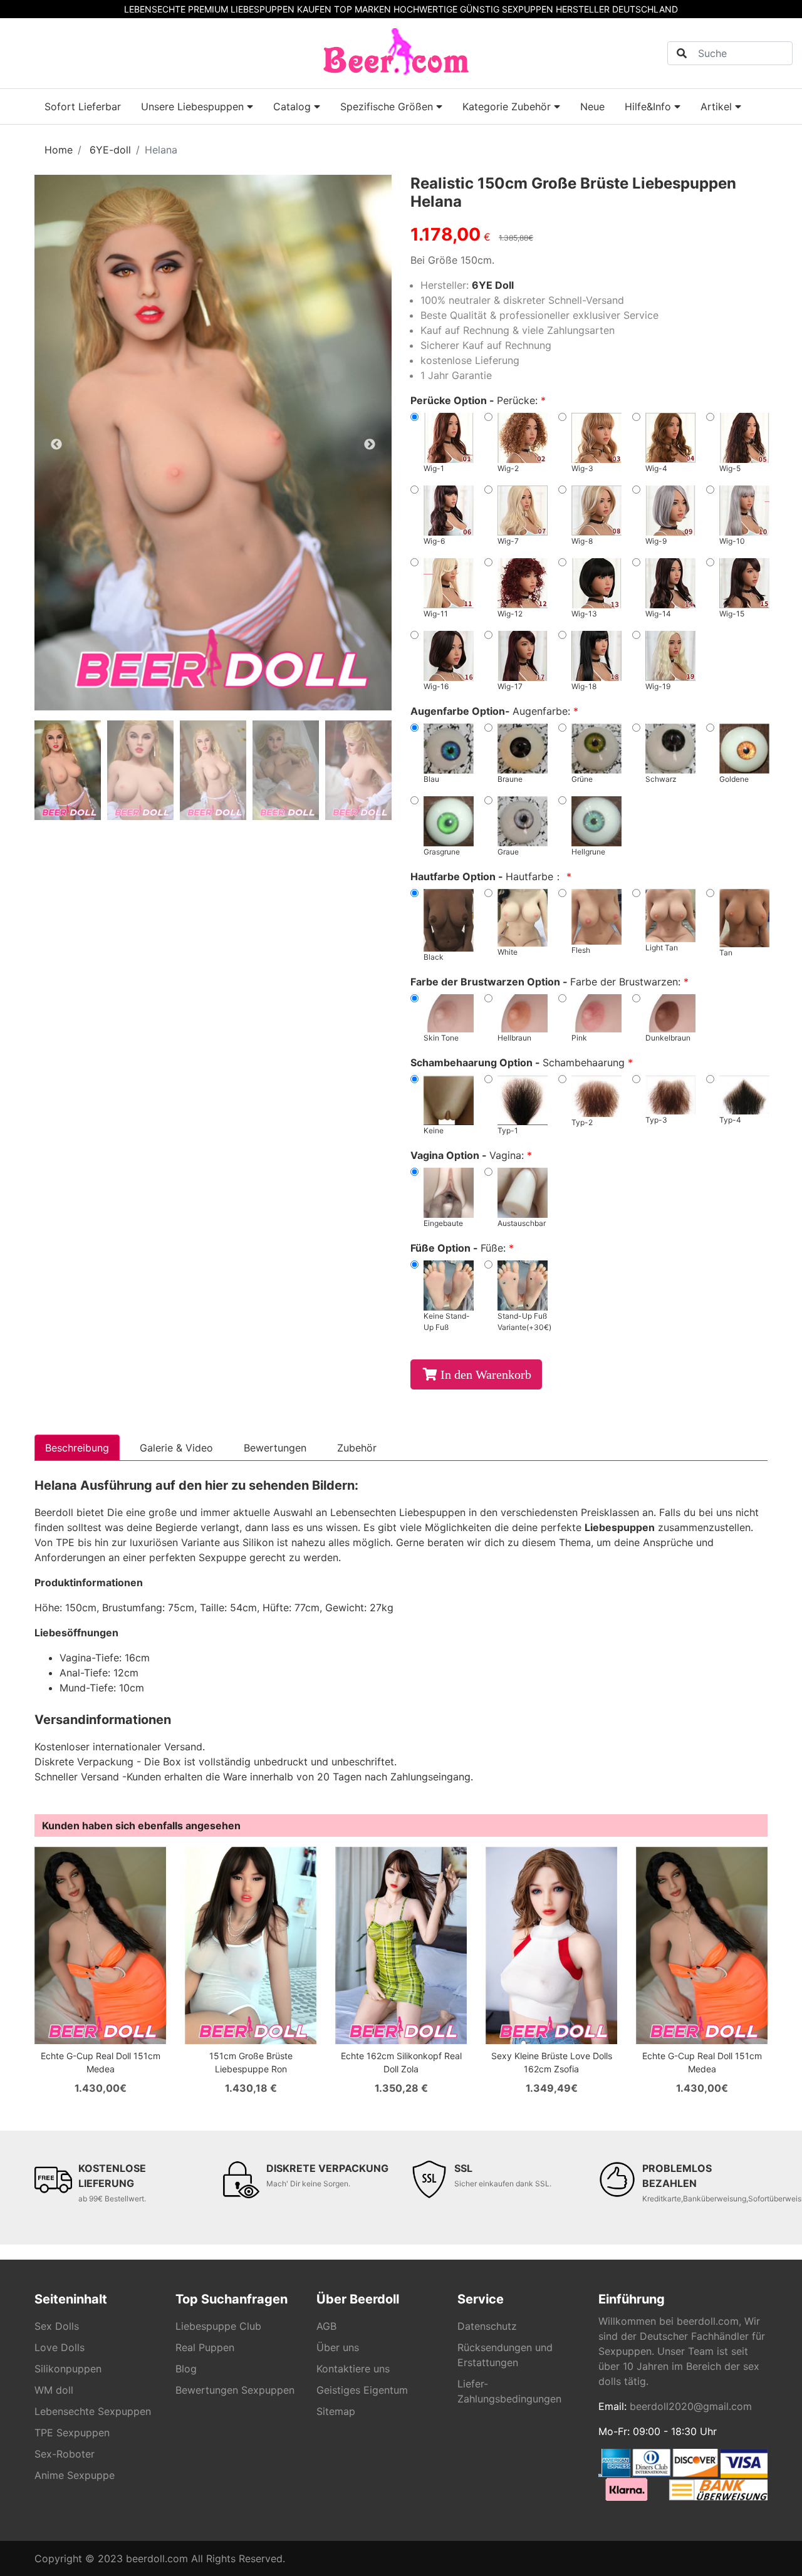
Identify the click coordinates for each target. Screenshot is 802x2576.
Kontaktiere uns (353, 2369)
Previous (56, 445)
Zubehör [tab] (357, 1448)
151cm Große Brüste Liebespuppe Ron (251, 2062)
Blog (186, 2369)
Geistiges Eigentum (362, 2390)
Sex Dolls (57, 2326)
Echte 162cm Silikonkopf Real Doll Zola (401, 2062)
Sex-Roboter (65, 2454)
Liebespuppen (620, 1527)
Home (59, 150)
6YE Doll (493, 285)
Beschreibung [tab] (77, 1448)
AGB (326, 2326)
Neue (592, 106)
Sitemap (336, 2411)
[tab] (68, 770)
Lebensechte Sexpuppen (93, 2411)
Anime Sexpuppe (75, 2475)
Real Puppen (205, 2347)
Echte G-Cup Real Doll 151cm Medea (101, 2062)
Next (370, 445)
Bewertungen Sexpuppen (235, 2390)
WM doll (54, 2390)
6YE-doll (110, 150)
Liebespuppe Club (218, 2326)
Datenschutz (487, 2326)
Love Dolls (60, 2347)
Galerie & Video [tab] (176, 1448)
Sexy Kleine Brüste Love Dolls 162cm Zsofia (552, 2062)
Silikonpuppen (68, 2369)
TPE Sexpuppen (72, 2433)
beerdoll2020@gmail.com (691, 2406)
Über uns (338, 2347)
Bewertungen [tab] (275, 1448)
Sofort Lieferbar (83, 106)
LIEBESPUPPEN (263, 9)
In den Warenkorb (486, 1374)
